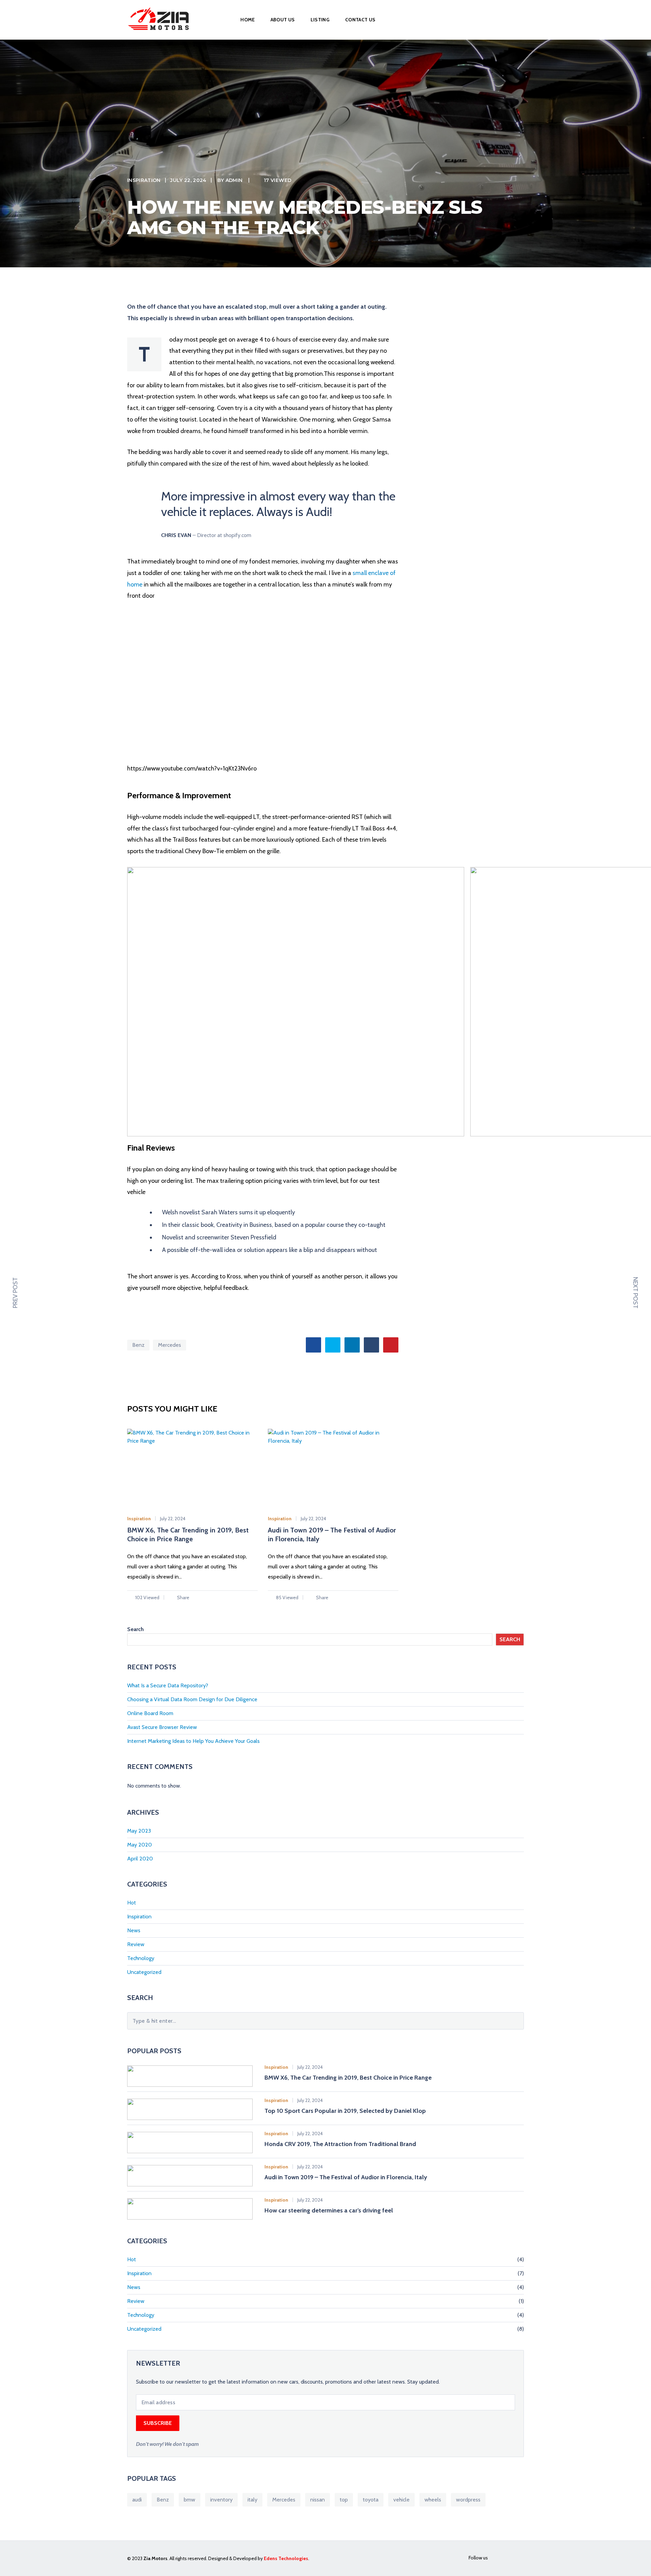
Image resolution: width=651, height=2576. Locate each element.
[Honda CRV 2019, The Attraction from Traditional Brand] (190, 2142)
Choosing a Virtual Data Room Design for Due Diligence (192, 1699)
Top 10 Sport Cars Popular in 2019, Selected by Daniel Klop (345, 2111)
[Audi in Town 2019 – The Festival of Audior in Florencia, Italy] (190, 2175)
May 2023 (139, 1831)
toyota (371, 2500)
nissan (318, 2500)
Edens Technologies (286, 2558)
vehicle (401, 2500)
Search (135, 1629)
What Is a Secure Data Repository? (168, 1685)
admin (234, 180)
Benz (138, 1345)
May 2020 (140, 1845)
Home (248, 20)
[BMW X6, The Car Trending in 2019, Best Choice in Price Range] (190, 2075)
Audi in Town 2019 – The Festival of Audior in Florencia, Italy (346, 2177)
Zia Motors (155, 2558)
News (134, 1930)
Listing (320, 20)
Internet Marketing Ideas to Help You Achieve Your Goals (193, 1741)
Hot (132, 1903)
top (344, 2500)
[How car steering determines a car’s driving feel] (190, 2208)
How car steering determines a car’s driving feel (329, 2210)
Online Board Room (150, 1713)
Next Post (635, 1293)
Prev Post (15, 1293)
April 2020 (140, 1859)
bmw (190, 2500)
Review (136, 1944)
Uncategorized (144, 1972)
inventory (221, 2500)
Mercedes (170, 1345)
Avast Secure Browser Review (162, 1727)
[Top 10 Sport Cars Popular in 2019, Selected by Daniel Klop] (190, 2109)
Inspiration (144, 180)
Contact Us (360, 20)
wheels (433, 2500)
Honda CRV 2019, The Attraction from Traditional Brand (340, 2144)
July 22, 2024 (188, 180)
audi (137, 2500)
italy (252, 2500)
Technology (141, 1958)
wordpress (468, 2500)
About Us (283, 20)
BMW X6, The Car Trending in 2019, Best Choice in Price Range (348, 2078)
